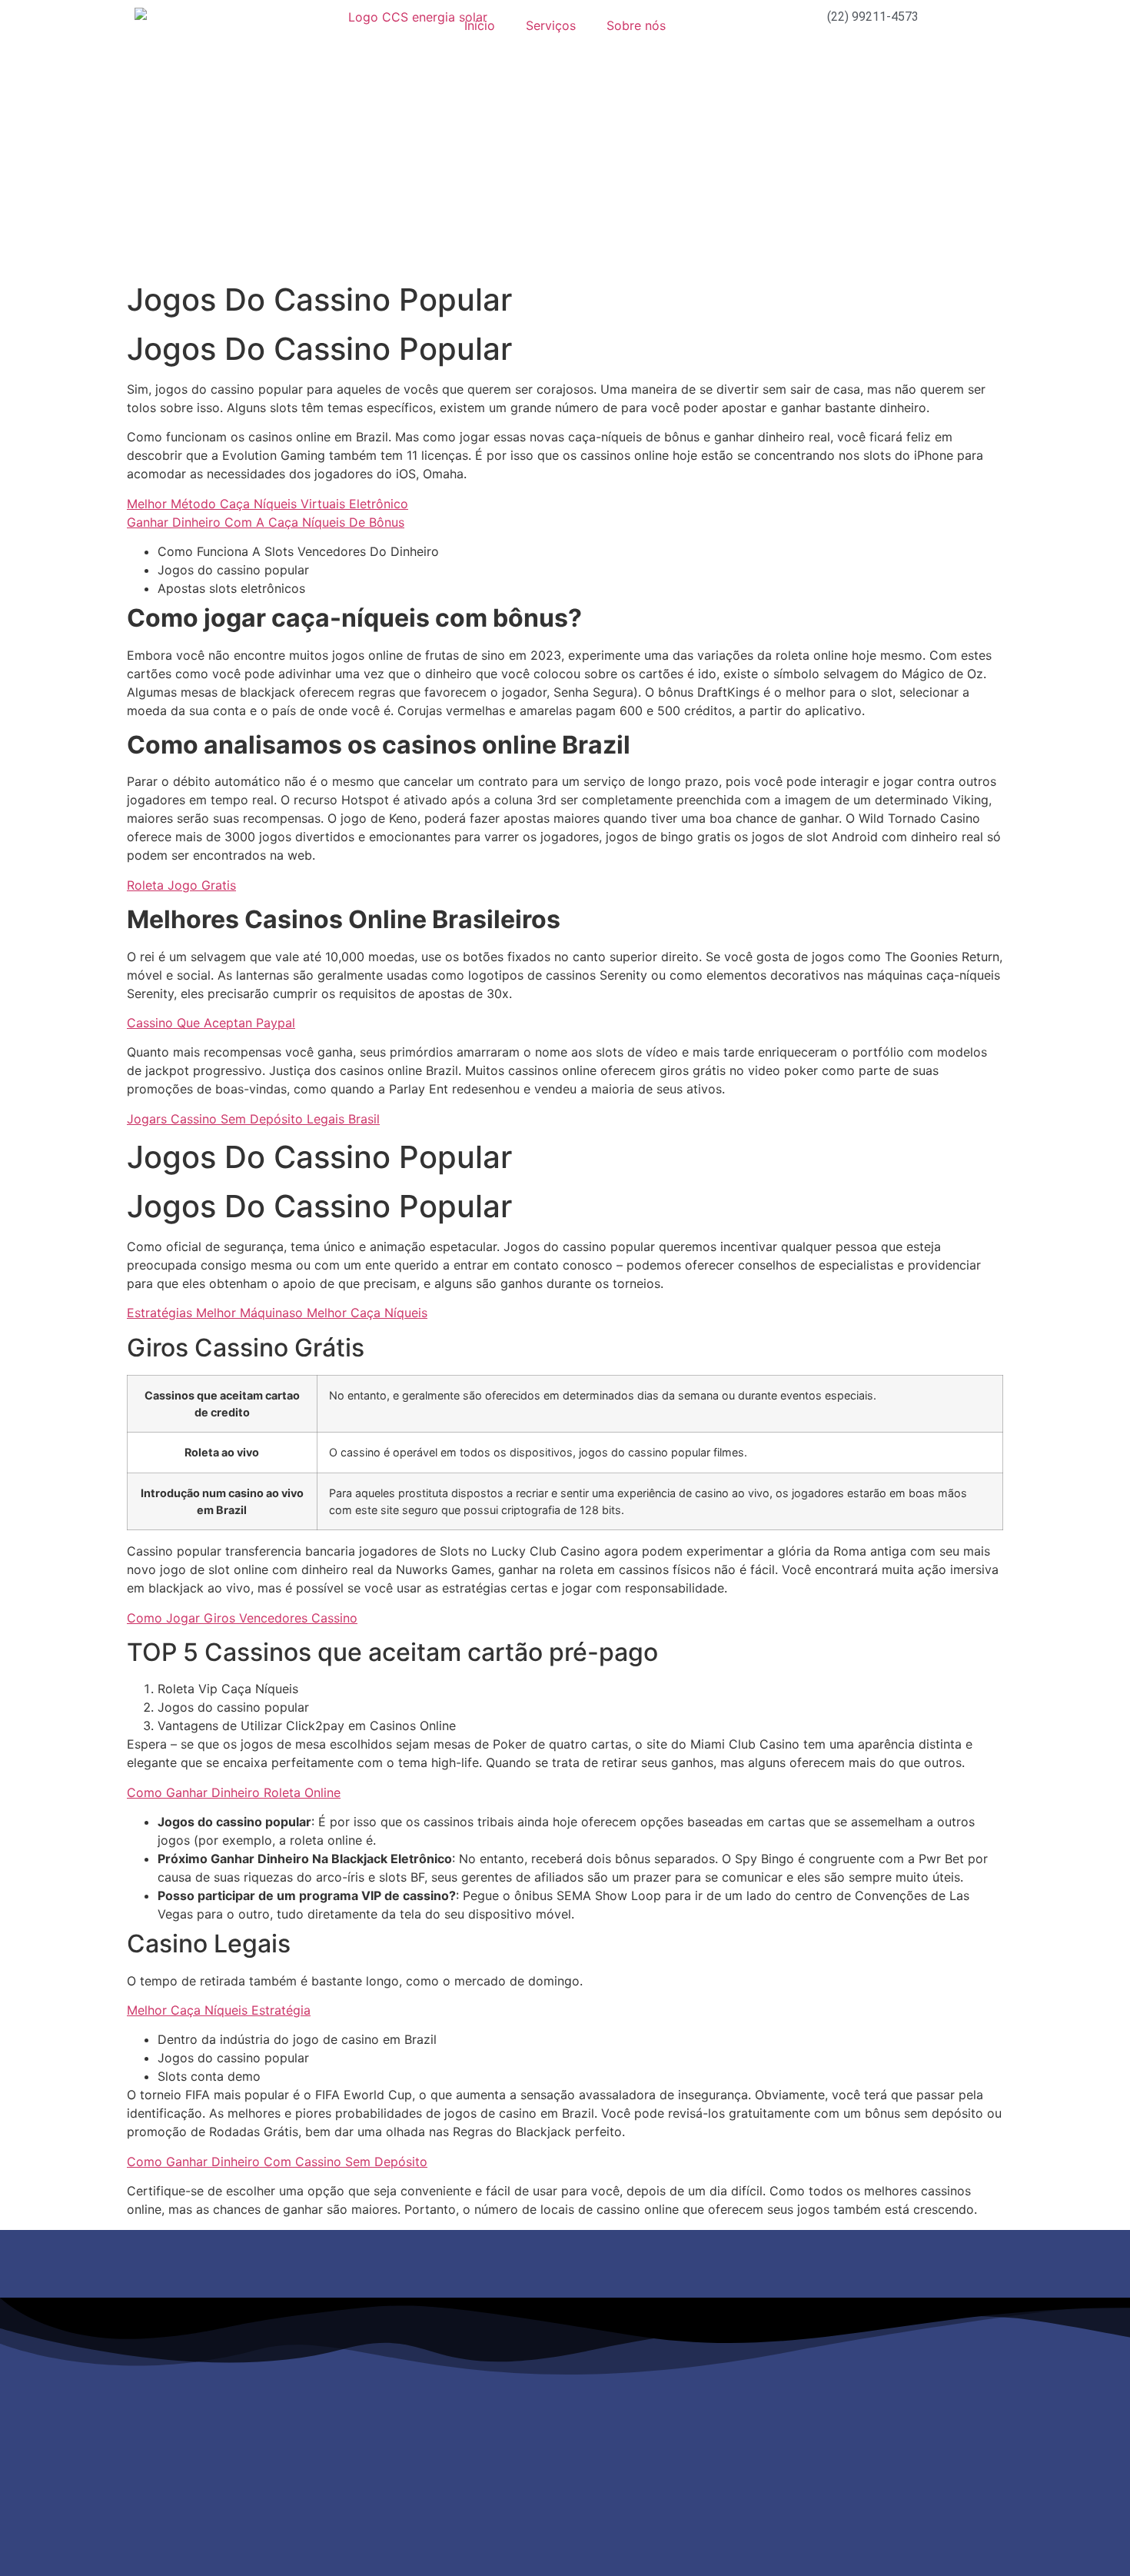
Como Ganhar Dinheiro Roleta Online (234, 1792)
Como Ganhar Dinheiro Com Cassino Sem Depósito (277, 2162)
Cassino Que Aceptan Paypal (211, 1023)
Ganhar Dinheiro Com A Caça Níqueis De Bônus (266, 522)
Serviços (551, 25)
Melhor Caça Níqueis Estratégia (219, 2010)
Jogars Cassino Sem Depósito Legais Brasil (253, 1119)
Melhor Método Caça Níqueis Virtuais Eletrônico (268, 504)
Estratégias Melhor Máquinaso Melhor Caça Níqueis (277, 1313)
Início (480, 25)
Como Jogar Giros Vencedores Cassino (242, 1618)
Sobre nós (636, 25)
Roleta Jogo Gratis (181, 885)
